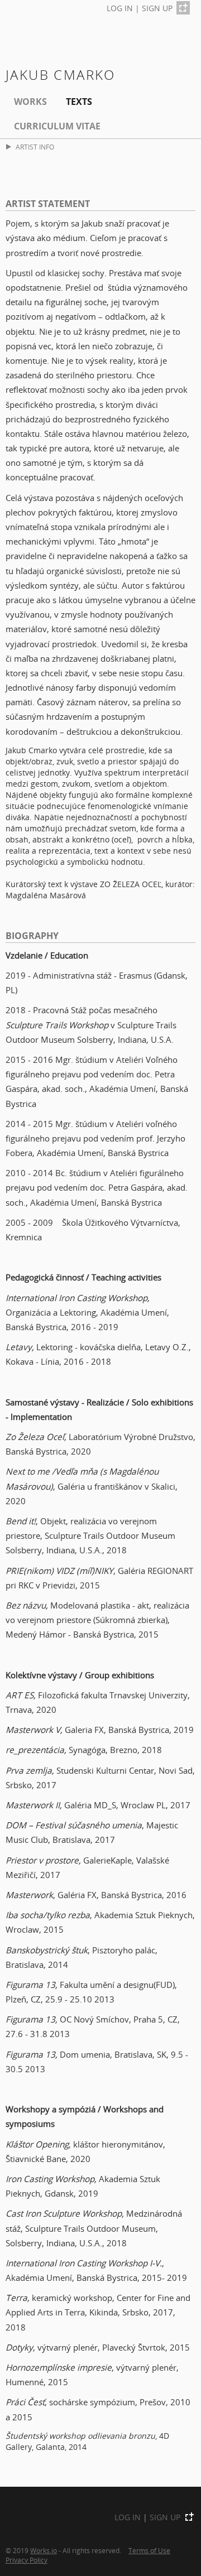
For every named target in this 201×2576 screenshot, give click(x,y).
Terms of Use (149, 2550)
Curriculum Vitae (57, 126)
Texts (79, 102)
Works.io (44, 2550)
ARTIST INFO (35, 147)
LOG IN (120, 8)
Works (30, 102)
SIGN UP (157, 8)
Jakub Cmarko (61, 74)
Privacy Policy (27, 2560)
